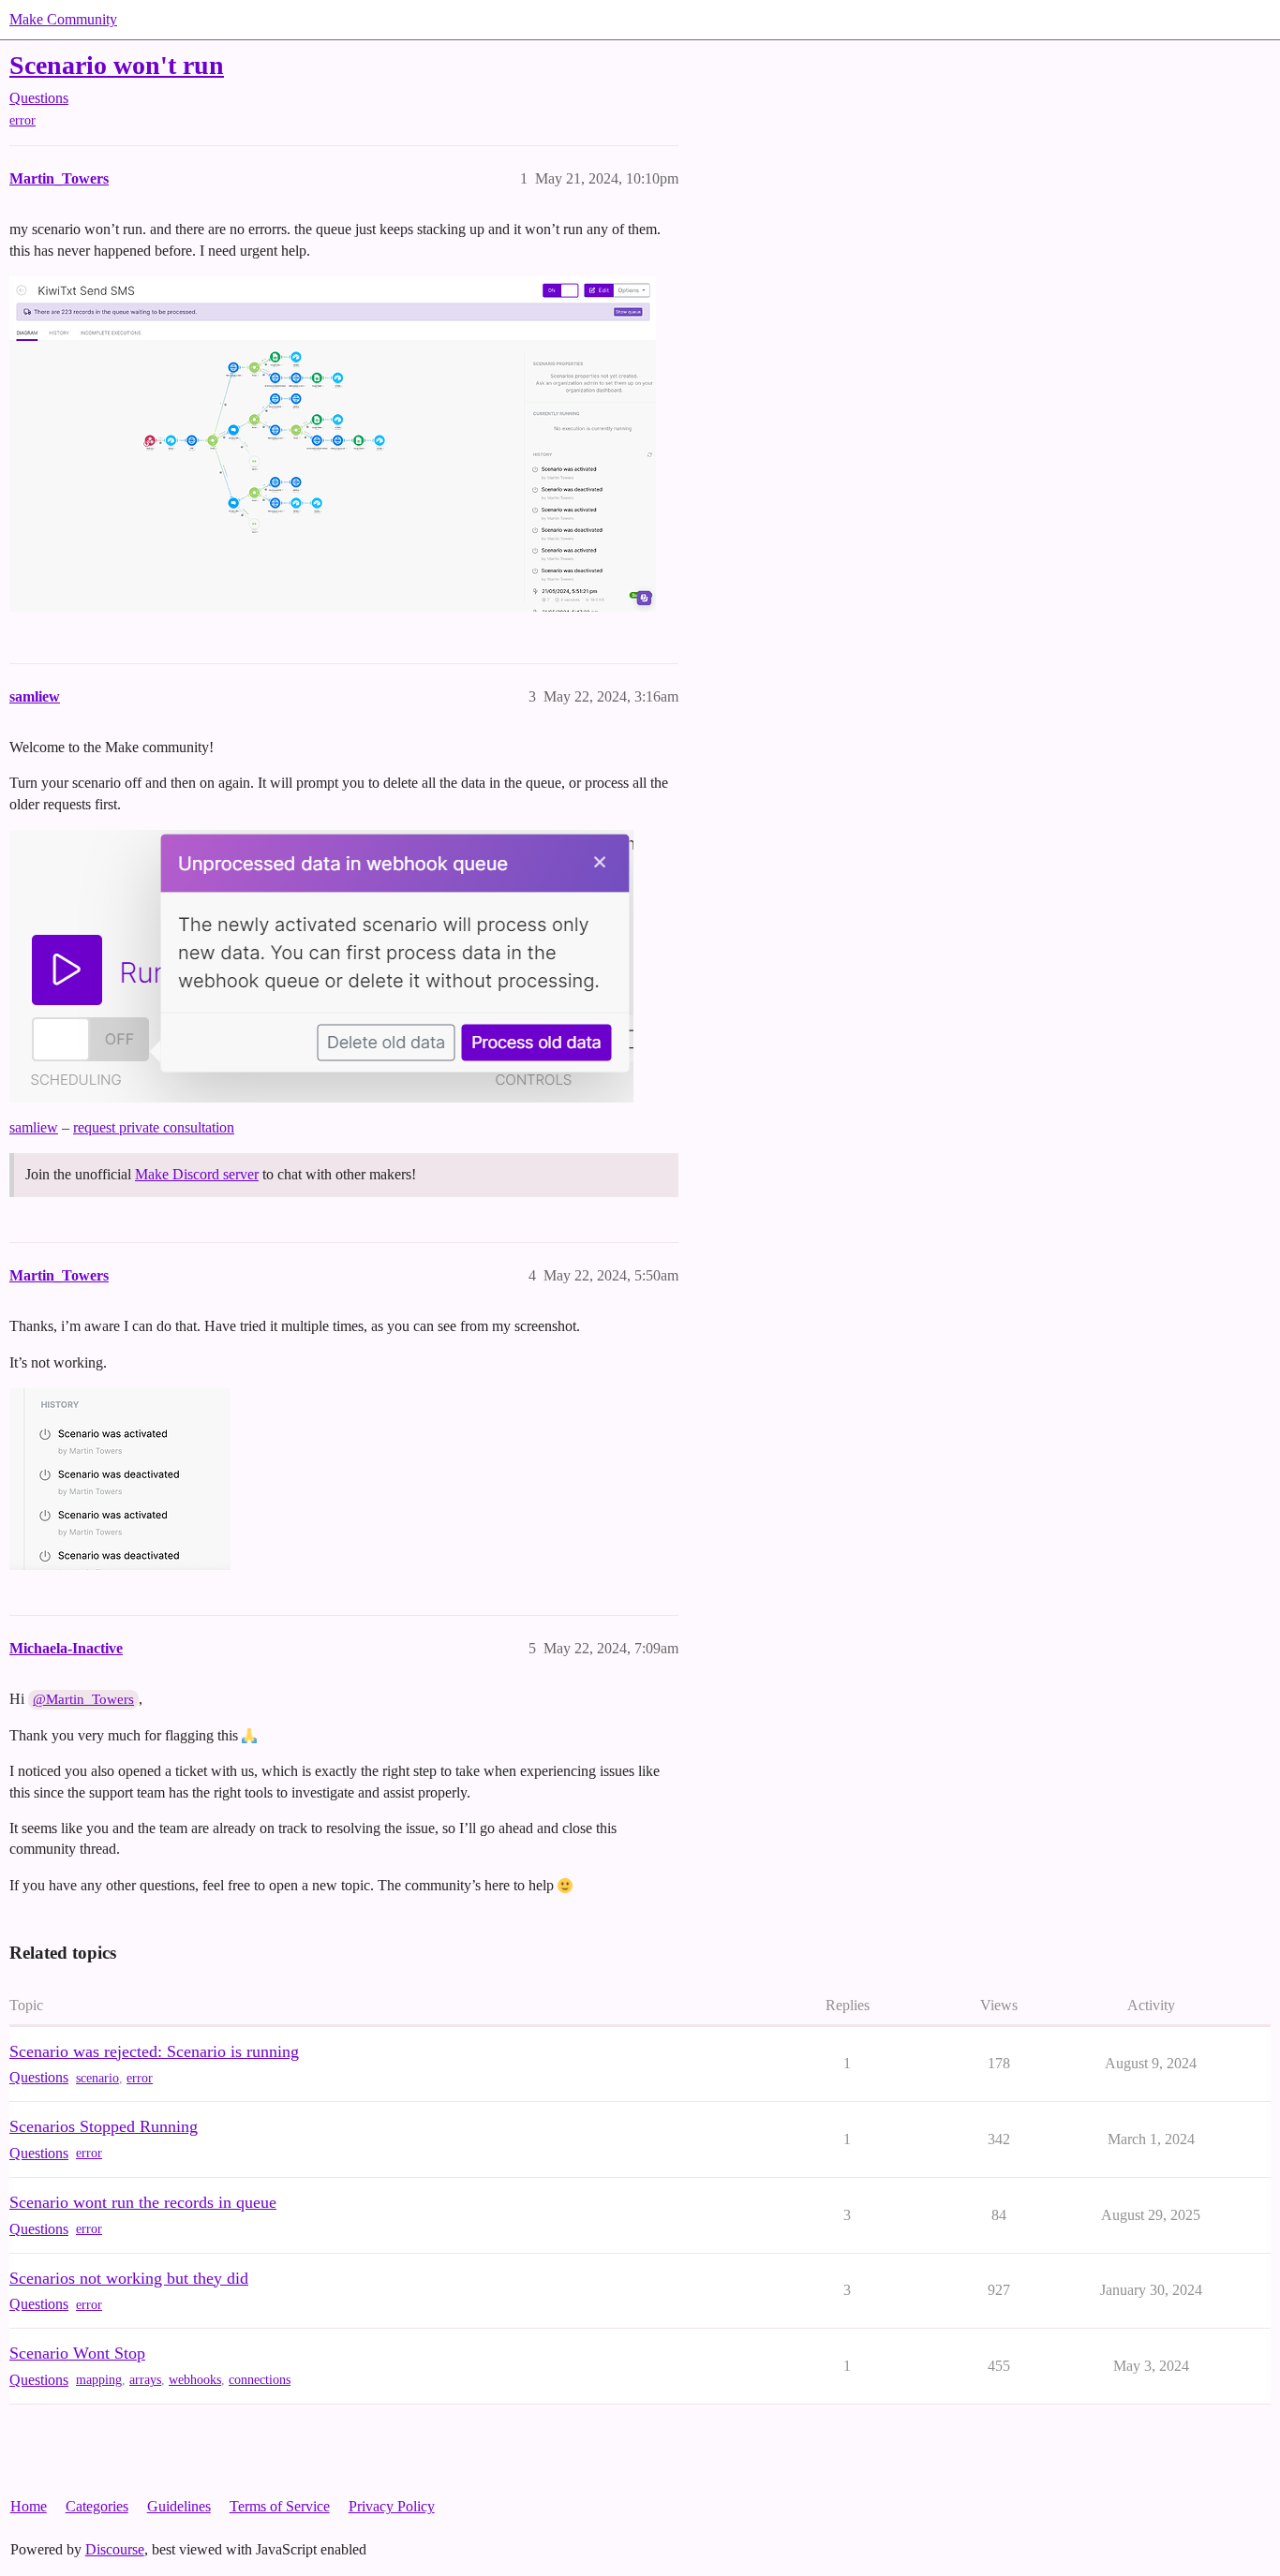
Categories (97, 2506)
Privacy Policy (392, 2506)
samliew (34, 1127)
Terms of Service (280, 2506)
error (22, 120)
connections (260, 2380)
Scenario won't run (117, 65)
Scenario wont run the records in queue (143, 2202)
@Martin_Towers (83, 1699)
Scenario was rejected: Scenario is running (154, 2051)
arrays (145, 2380)
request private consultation (154, 1127)
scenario (97, 2078)
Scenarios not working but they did (129, 2278)
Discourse (115, 2549)
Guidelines (179, 2506)
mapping (99, 2380)
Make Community (63, 19)
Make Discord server (197, 1174)
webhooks (195, 2380)
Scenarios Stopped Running (104, 2126)
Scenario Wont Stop (77, 2353)
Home (29, 2506)
